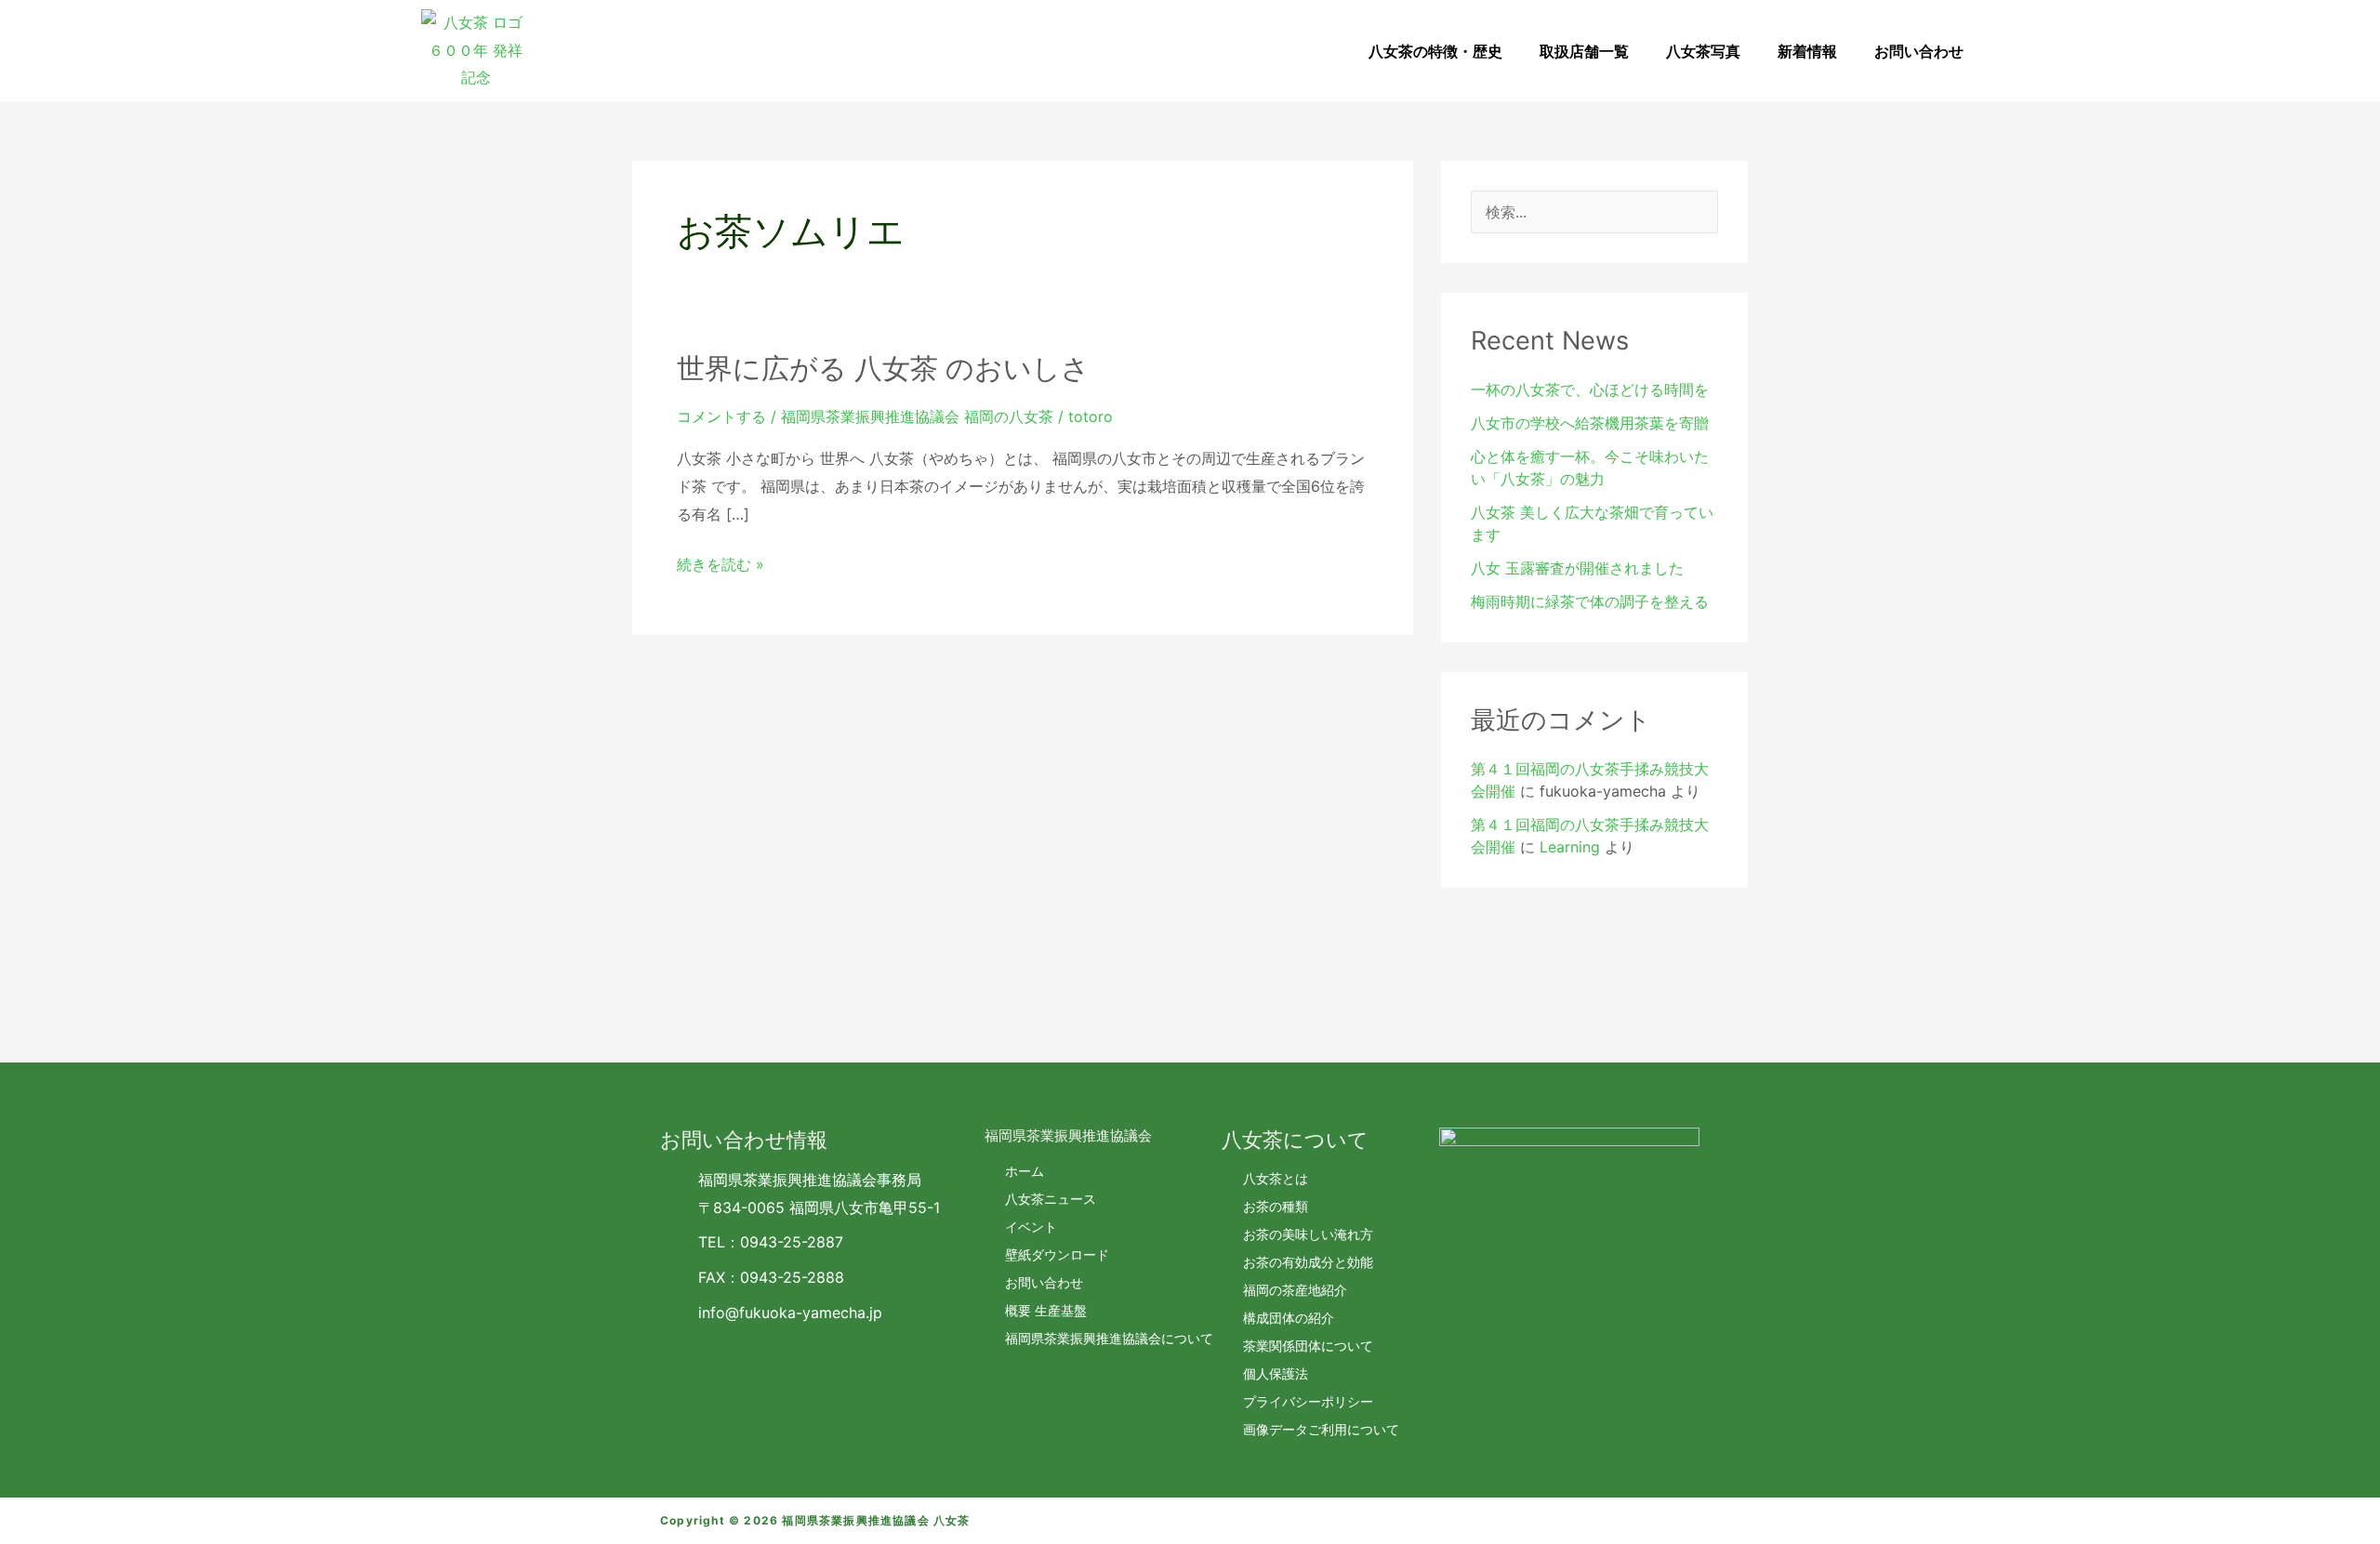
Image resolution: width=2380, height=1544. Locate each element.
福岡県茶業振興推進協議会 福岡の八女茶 (917, 416)
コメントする (721, 416)
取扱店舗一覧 (1584, 51)
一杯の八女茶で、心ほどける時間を (1590, 389)
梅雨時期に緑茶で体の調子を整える (1590, 601)
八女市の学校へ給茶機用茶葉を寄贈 (1590, 423)
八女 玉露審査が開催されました (1577, 568)
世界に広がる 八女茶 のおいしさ (883, 368)
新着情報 (1807, 51)
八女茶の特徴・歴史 (1435, 51)
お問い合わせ (1919, 51)
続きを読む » (721, 565)
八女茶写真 (1703, 51)
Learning (1570, 847)
